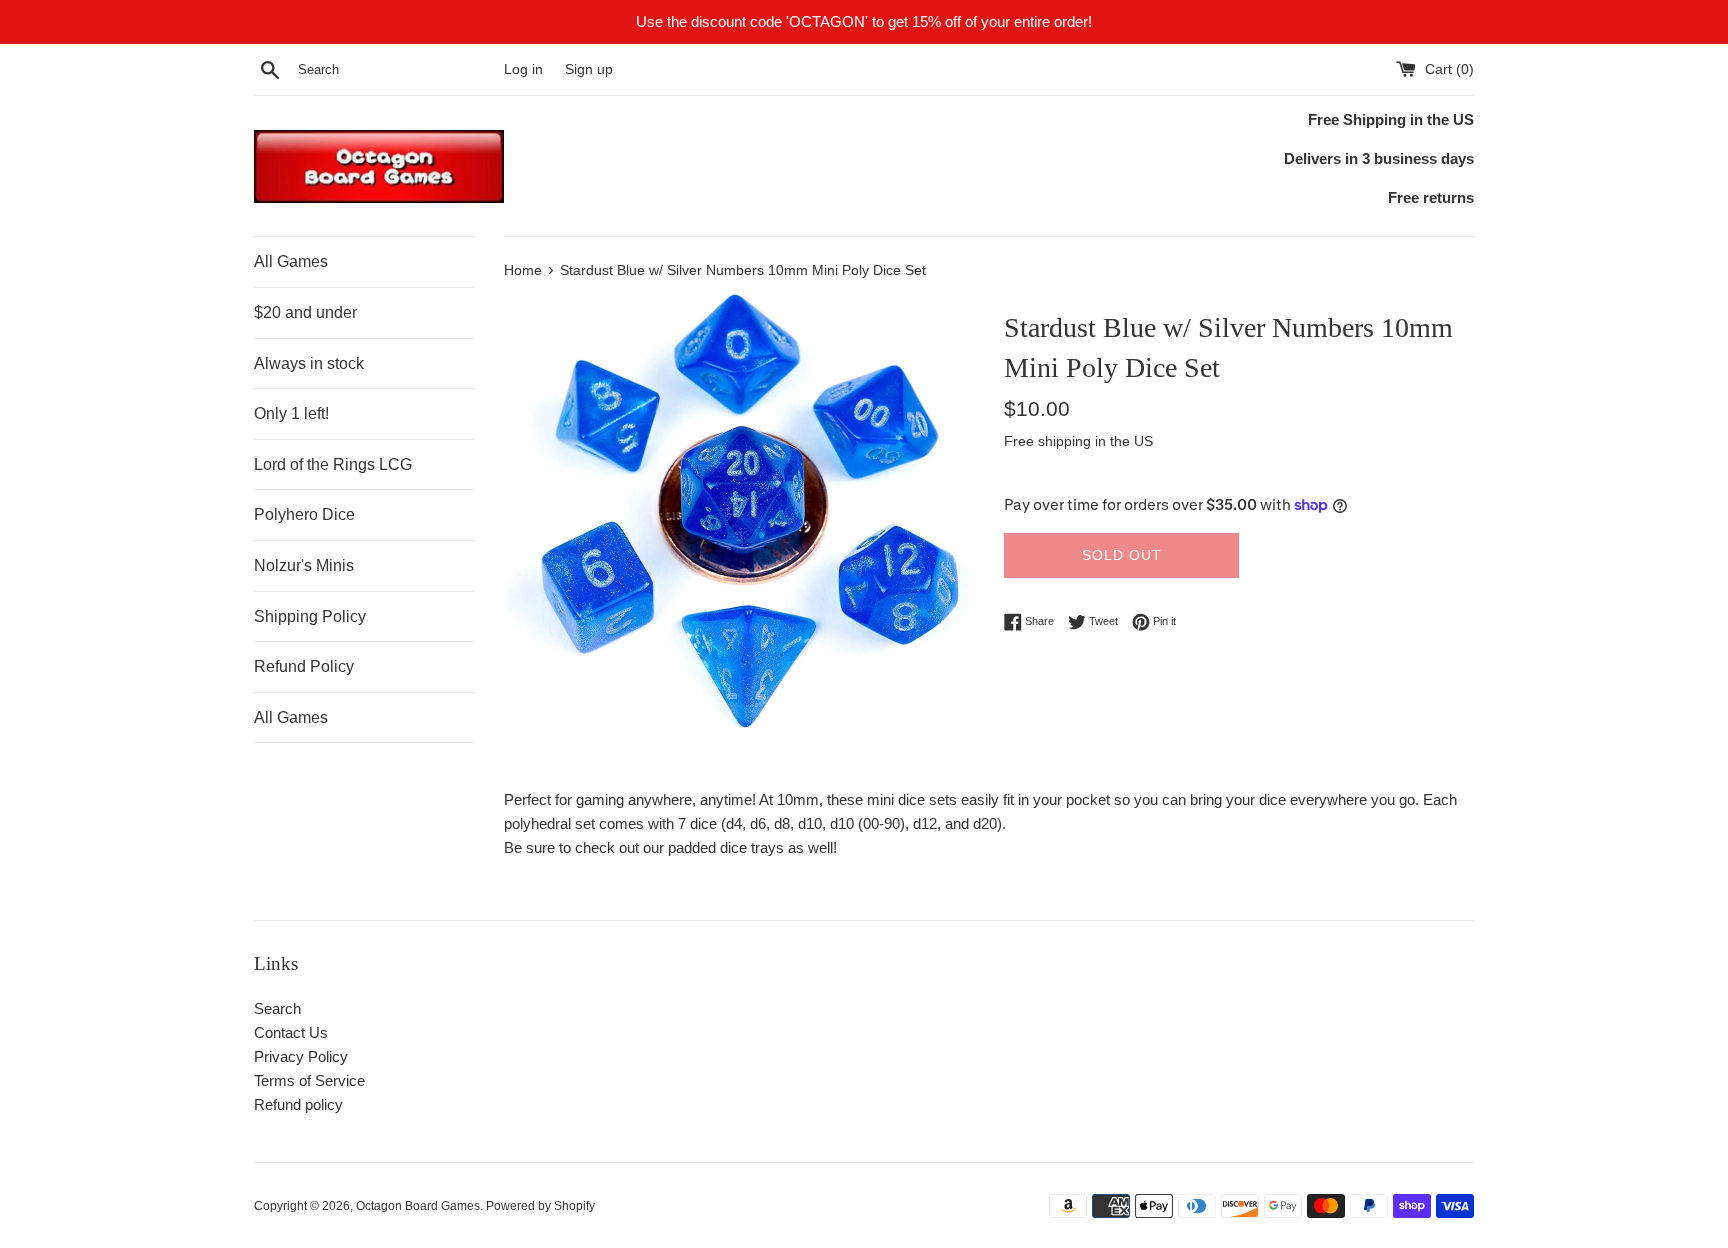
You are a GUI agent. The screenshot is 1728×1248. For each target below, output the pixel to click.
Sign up (589, 69)
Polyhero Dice (304, 514)
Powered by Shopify (540, 1206)
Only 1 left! (291, 413)
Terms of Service (309, 1080)
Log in (523, 69)
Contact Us (291, 1032)
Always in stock (309, 363)
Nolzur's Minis (304, 565)
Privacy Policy (301, 1056)
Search (277, 1008)
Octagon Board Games (418, 1206)
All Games (291, 261)
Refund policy (298, 1104)
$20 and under (305, 312)
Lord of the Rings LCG (333, 464)
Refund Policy (304, 666)
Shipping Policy (310, 616)
